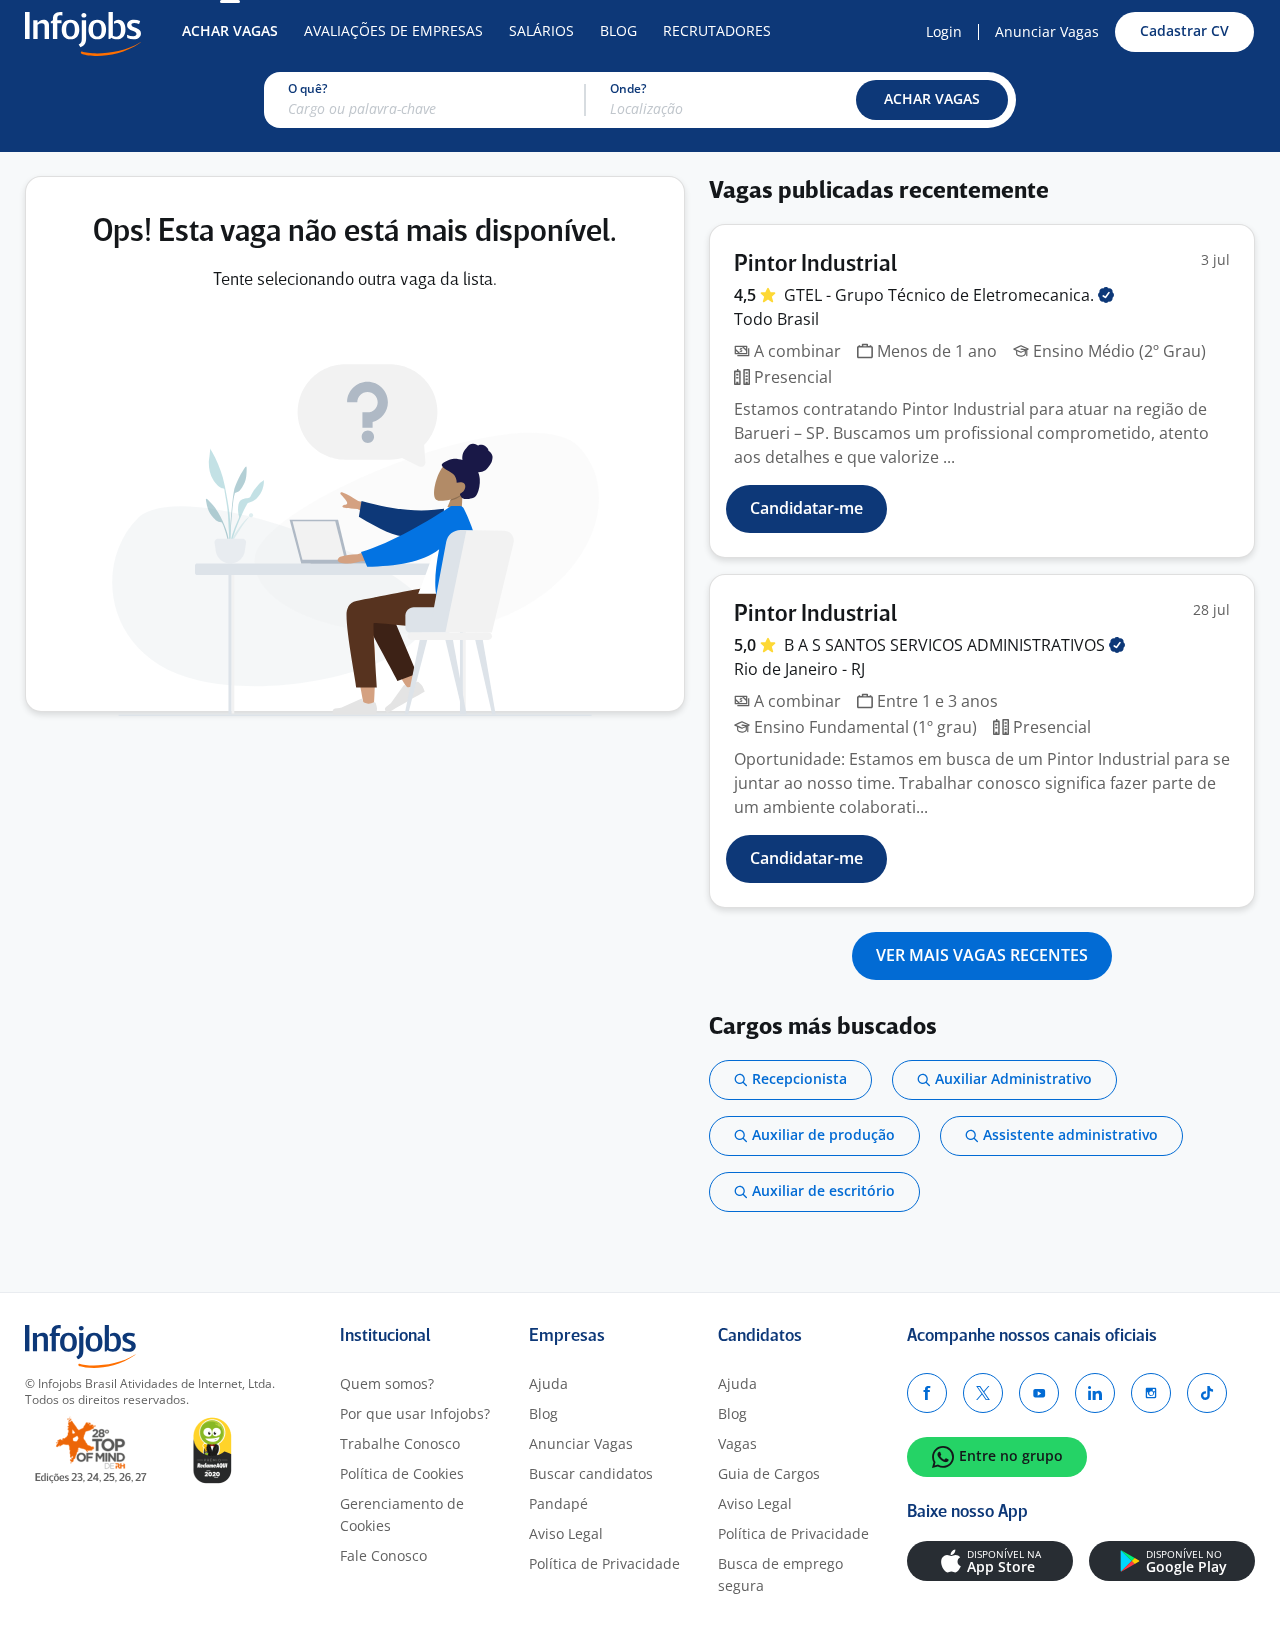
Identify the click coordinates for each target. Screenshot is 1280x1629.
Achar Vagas (230, 30)
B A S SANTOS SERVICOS (946, 645)
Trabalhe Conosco (400, 1443)
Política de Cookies (402, 1473)
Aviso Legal (566, 1533)
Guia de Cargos (769, 1473)
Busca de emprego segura (780, 1574)
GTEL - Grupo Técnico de (941, 295)
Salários (541, 30)
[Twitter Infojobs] (983, 1393)
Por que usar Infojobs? (415, 1413)
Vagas (737, 1443)
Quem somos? (387, 1383)
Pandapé (558, 1503)
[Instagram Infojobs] (1151, 1393)
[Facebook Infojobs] (927, 1393)
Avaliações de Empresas (393, 30)
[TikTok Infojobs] (1207, 1393)
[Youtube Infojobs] (1039, 1393)
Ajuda (548, 1383)
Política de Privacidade (604, 1563)
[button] (932, 100)
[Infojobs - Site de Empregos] (83, 32)
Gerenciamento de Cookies (402, 1514)
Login (944, 31)
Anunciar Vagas (1047, 31)
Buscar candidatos (591, 1473)
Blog (618, 30)
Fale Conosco (383, 1555)
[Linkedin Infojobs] (1095, 1393)
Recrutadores (717, 30)
